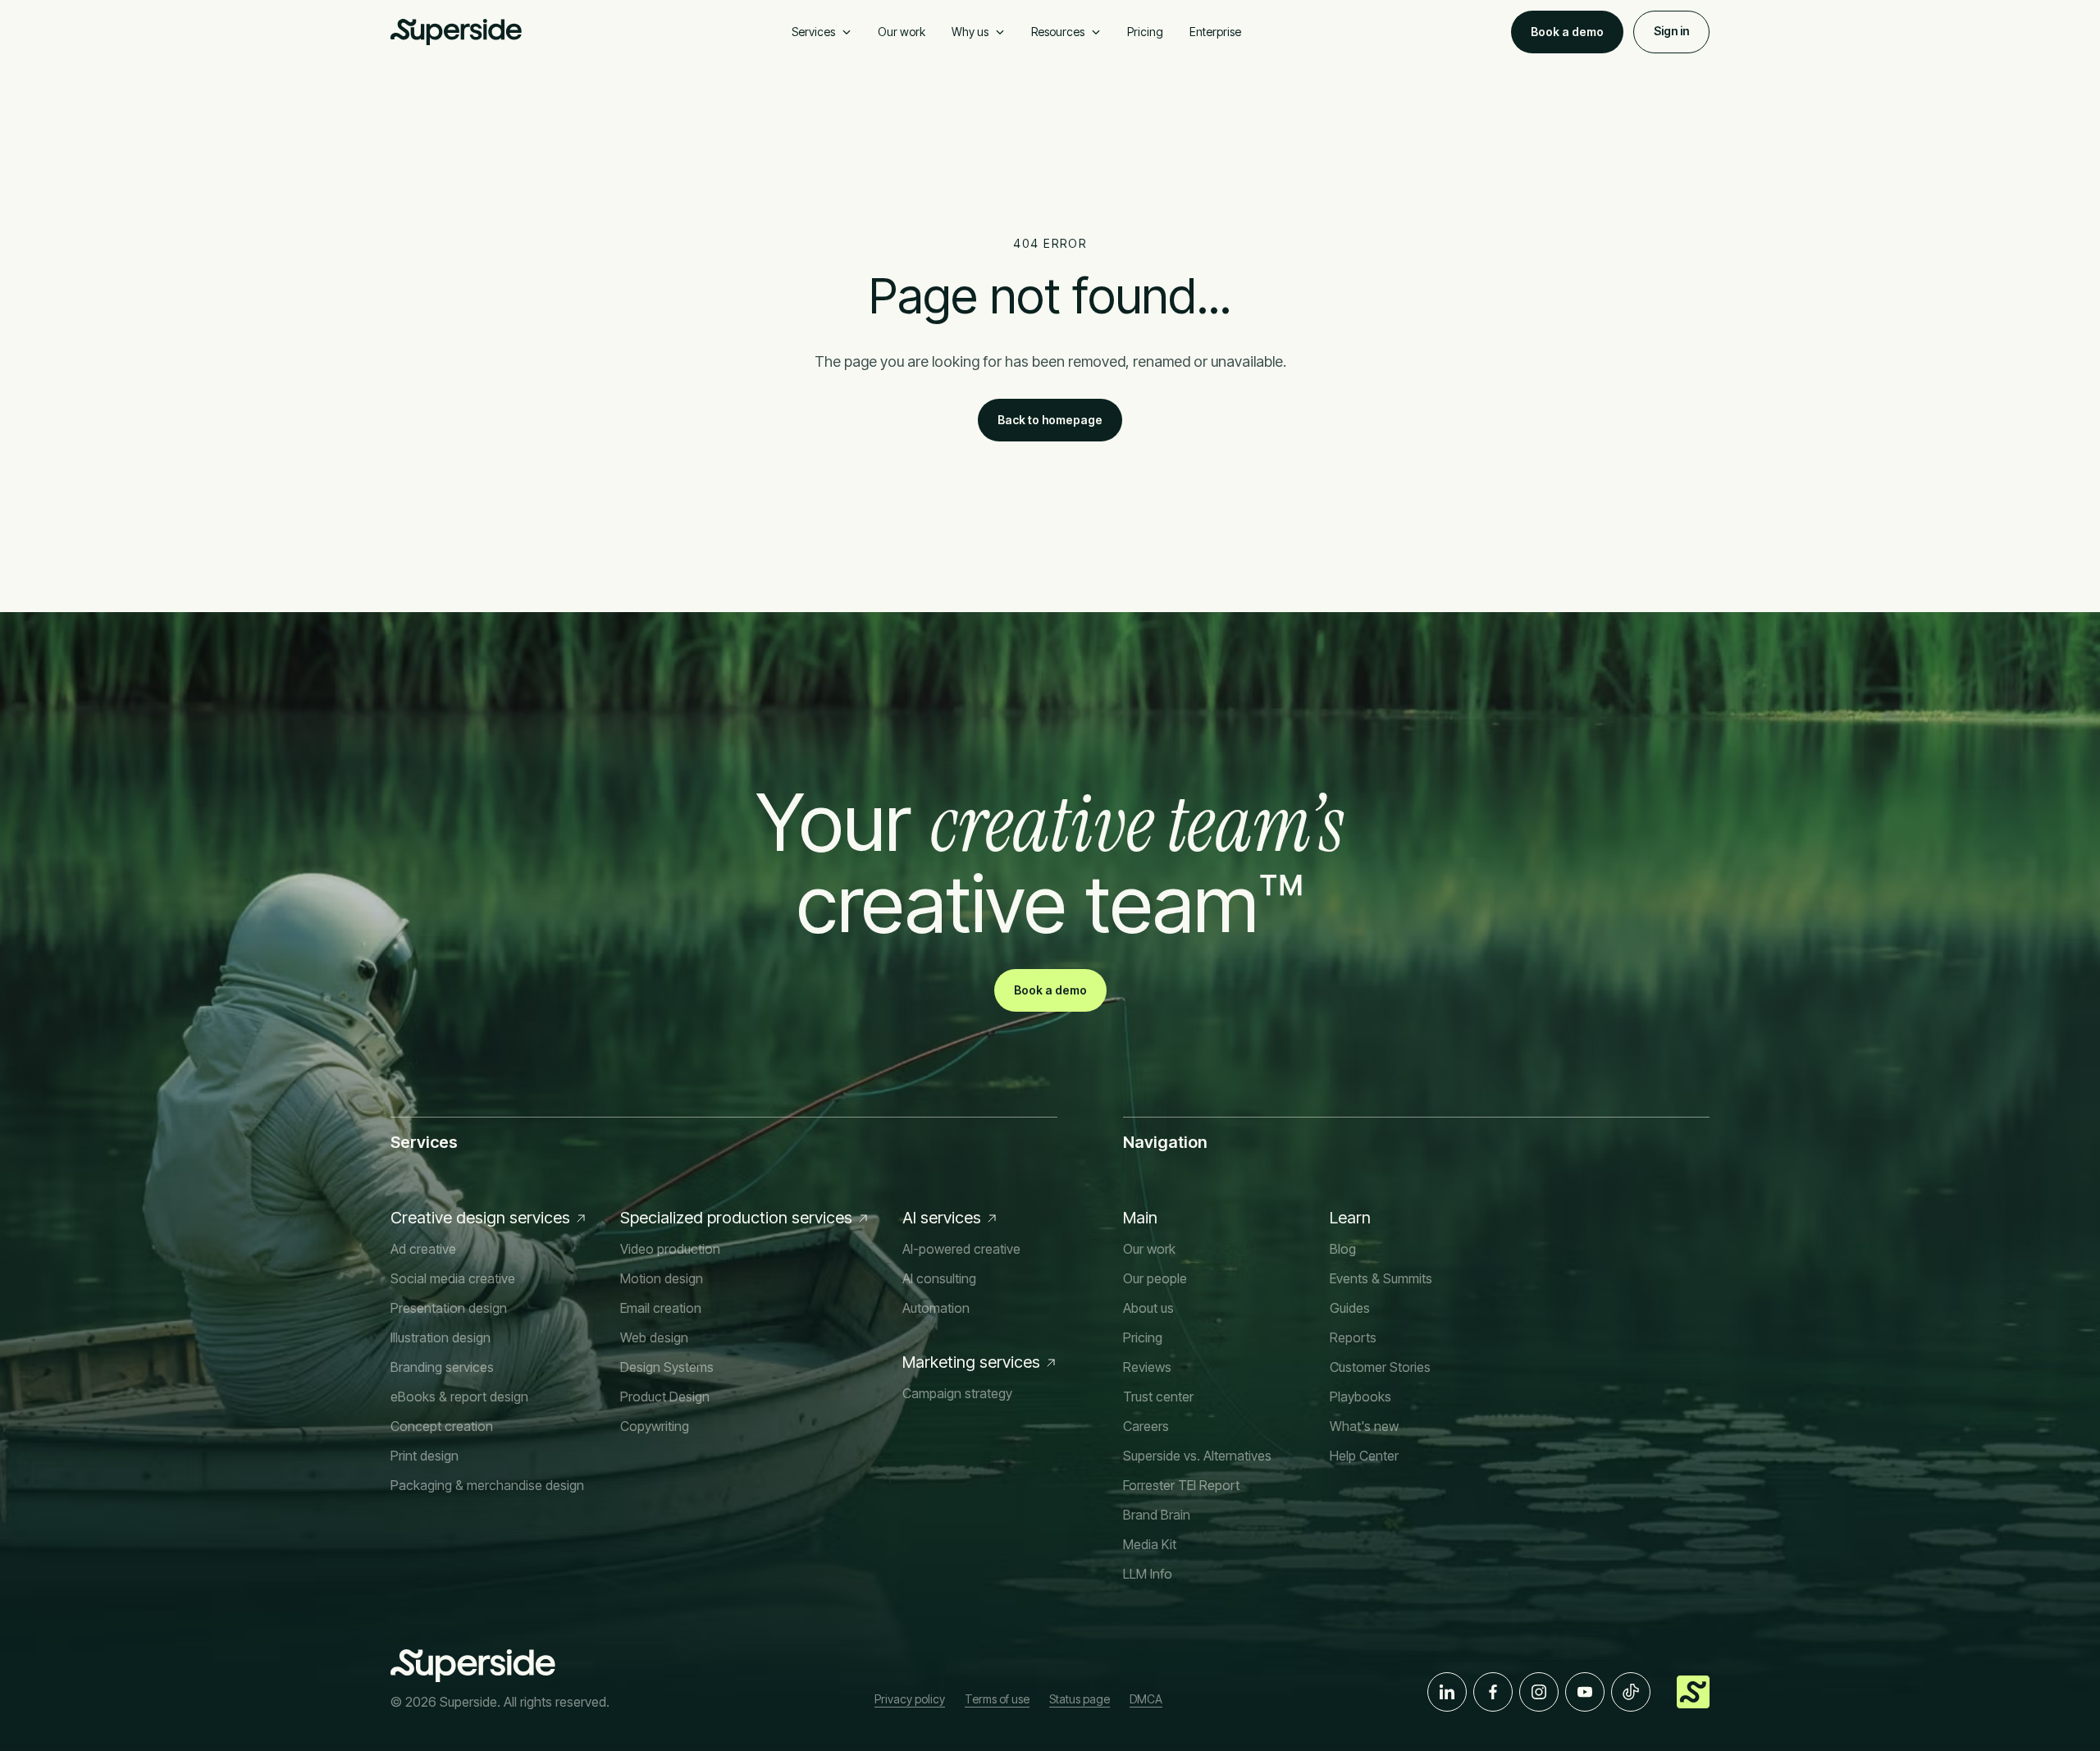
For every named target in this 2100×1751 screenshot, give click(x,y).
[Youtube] (1585, 1692)
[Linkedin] (1447, 1692)
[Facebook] (1493, 1692)
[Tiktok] (1631, 1692)
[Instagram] (1539, 1692)
